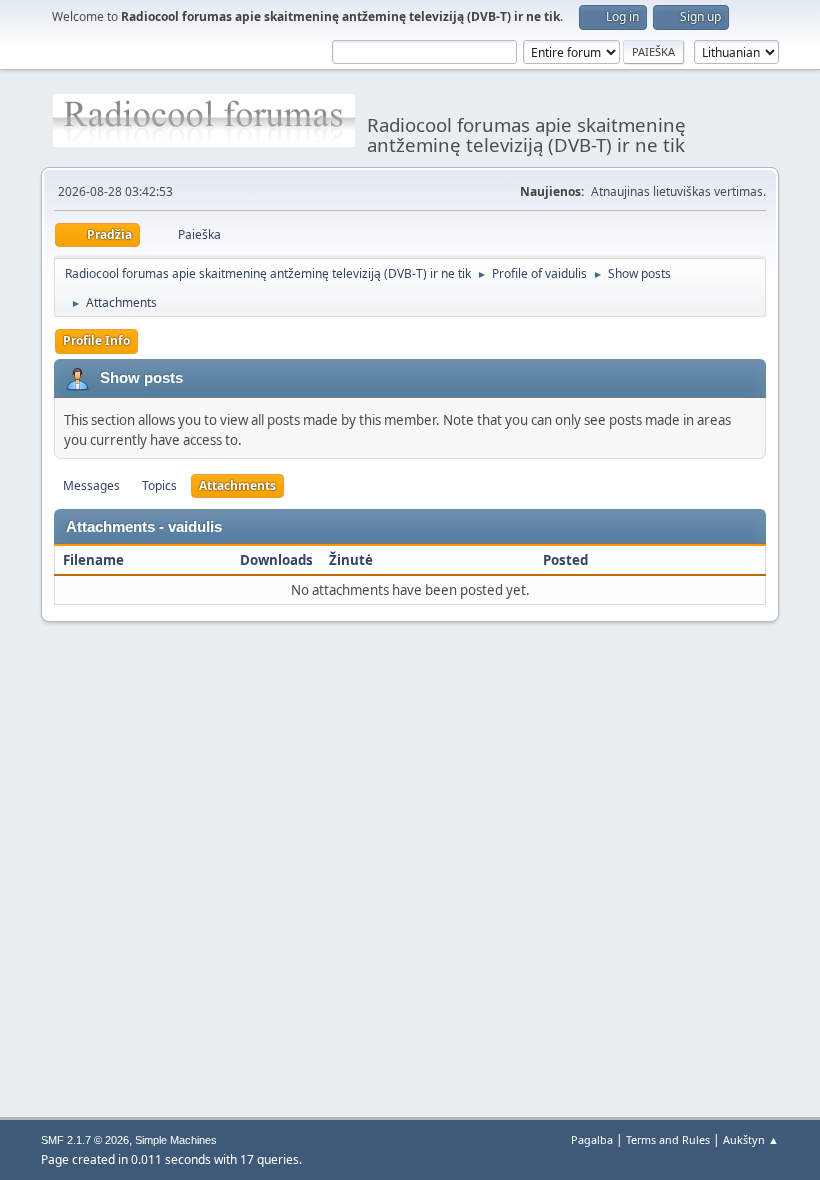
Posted (565, 560)
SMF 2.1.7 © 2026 (85, 1140)
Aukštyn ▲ (751, 1139)
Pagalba (592, 1139)
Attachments (237, 485)
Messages (91, 485)
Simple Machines (176, 1140)
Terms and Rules (668, 1139)
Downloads (276, 560)
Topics (159, 485)
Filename (95, 560)
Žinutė (351, 560)
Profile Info (96, 340)
